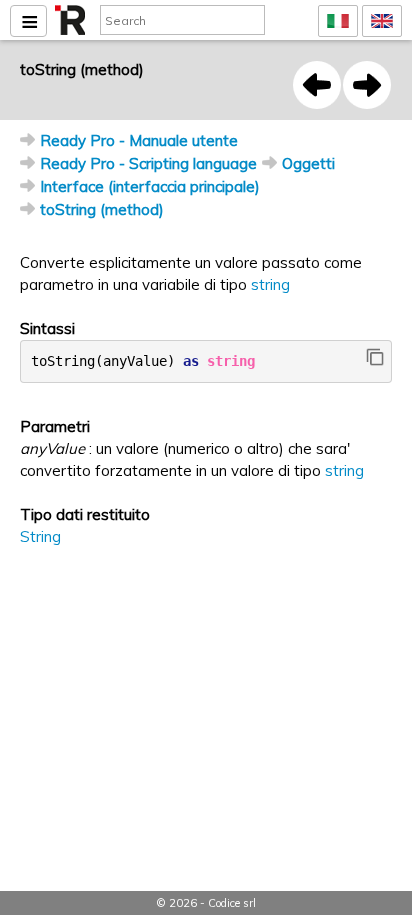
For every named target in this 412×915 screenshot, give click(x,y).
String (40, 536)
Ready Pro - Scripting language (148, 163)
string (270, 284)
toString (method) (102, 209)
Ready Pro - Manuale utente (139, 140)
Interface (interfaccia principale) (150, 186)
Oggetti (308, 163)
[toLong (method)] (317, 85)
